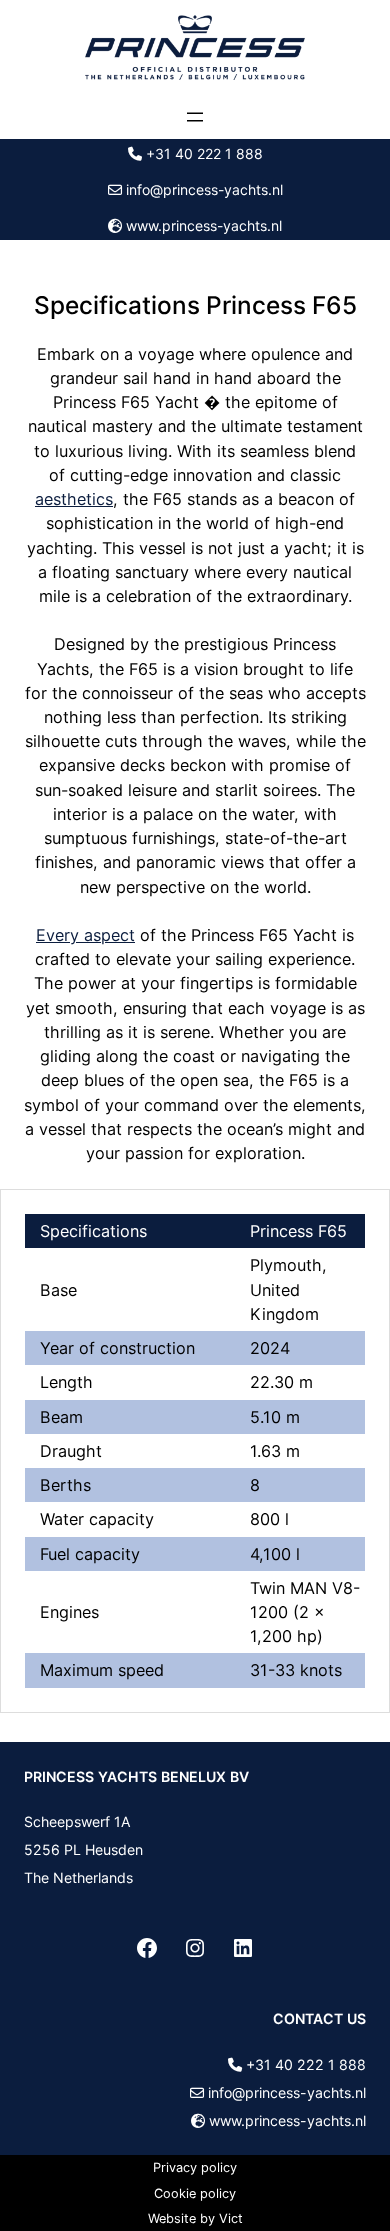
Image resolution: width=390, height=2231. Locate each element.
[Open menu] (195, 117)
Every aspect (85, 935)
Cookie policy (195, 2193)
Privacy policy (195, 2167)
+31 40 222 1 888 (204, 153)
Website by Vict (195, 2218)
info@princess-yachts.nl (204, 189)
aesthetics (74, 499)
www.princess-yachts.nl (204, 225)
